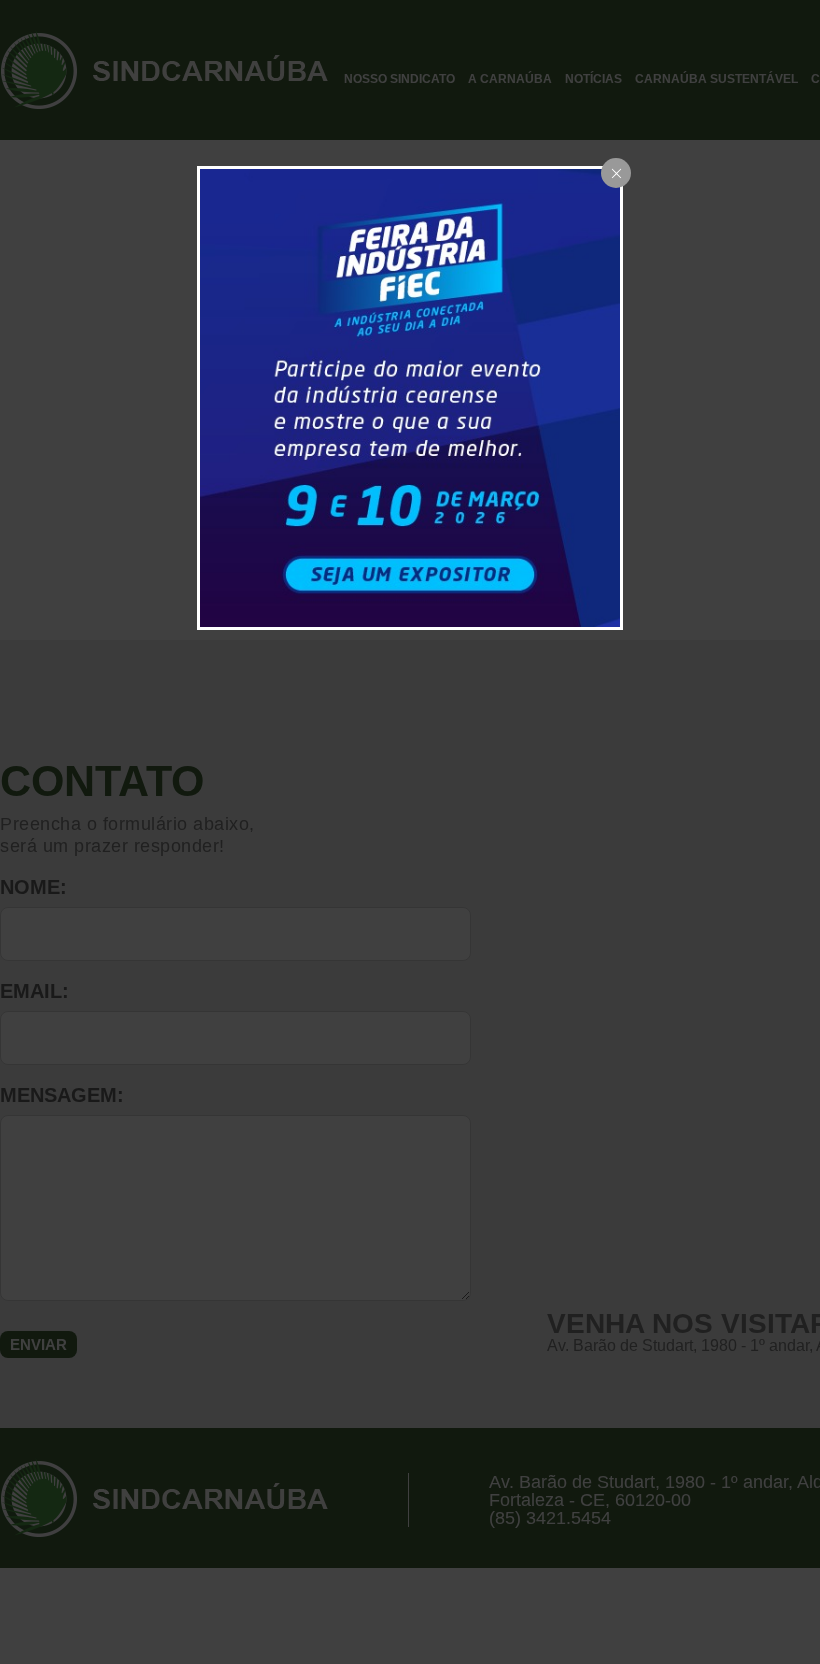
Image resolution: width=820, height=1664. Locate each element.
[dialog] (410, 397)
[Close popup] (616, 173)
